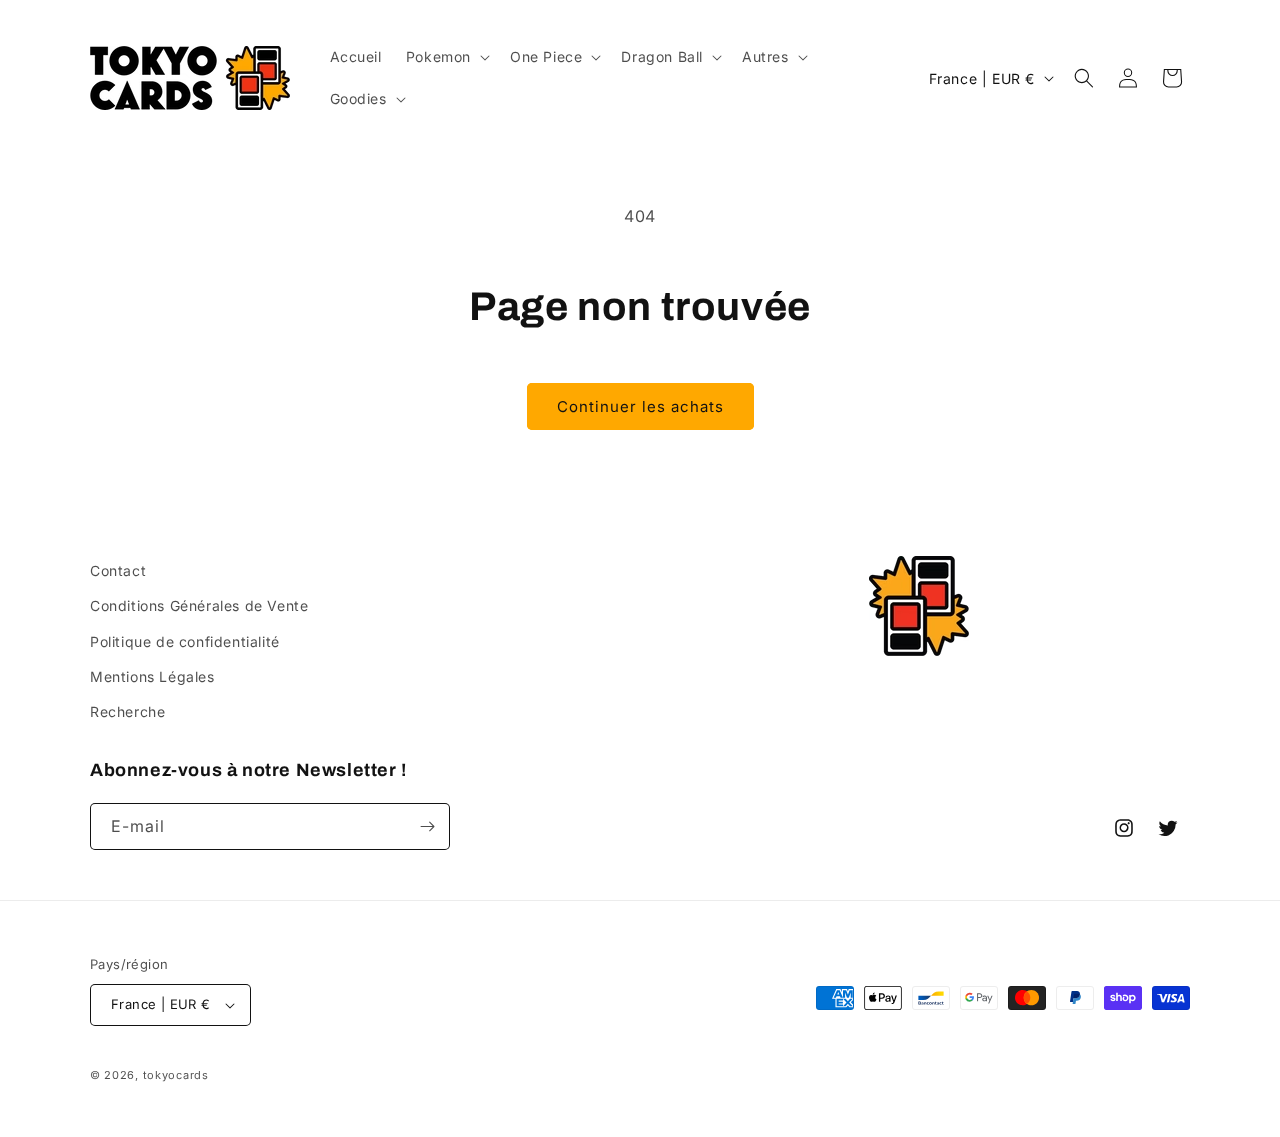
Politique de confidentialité (185, 641)
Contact (118, 570)
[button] (446, 57)
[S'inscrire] (427, 826)
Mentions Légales (152, 676)
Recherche (127, 711)
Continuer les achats (640, 406)
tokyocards (176, 1075)
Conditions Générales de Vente (199, 605)
